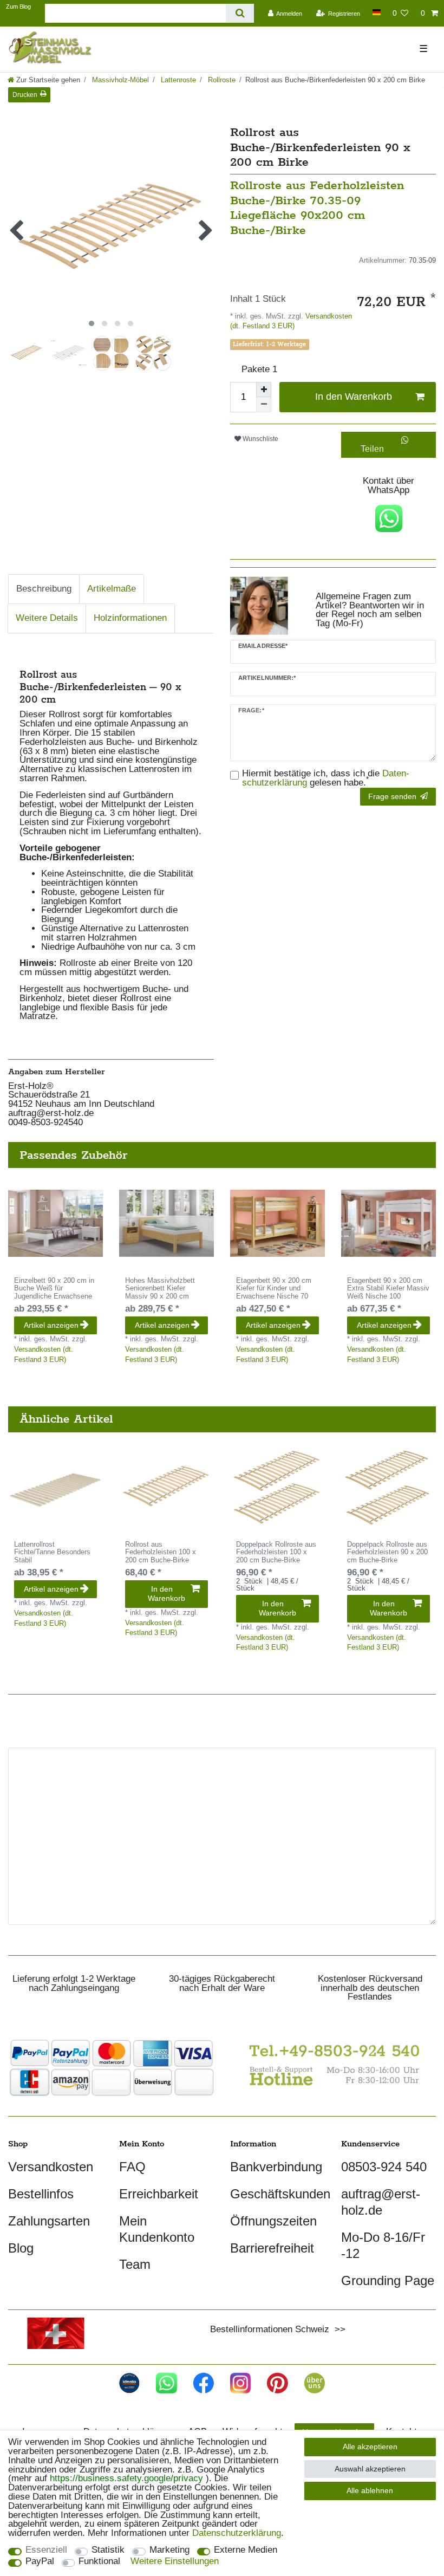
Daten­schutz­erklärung (237, 2533)
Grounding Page (388, 2280)
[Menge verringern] (264, 405)
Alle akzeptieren (370, 2447)
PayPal (40, 2562)
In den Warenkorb (354, 397)
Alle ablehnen (370, 2490)
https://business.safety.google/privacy (126, 2478)
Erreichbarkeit (159, 2194)
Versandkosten (51, 2167)
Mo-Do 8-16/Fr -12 (383, 2245)
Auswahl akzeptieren (370, 2469)
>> (337, 2329)
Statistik (108, 2550)
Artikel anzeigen (51, 1325)
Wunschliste (260, 439)
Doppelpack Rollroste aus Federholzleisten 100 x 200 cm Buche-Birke (276, 1553)
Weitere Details (47, 618)
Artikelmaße (112, 589)
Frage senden (392, 796)
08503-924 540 (384, 2167)
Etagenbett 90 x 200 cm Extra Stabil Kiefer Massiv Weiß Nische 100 (388, 1289)
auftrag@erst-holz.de (381, 2202)
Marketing (169, 2550)
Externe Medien (246, 2550)
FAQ (132, 2167)
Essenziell (46, 2550)
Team (135, 2264)
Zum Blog (18, 7)
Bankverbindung (276, 2167)
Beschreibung (44, 589)
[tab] (44, 589)
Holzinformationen (130, 618)
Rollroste (221, 80)
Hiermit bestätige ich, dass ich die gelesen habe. (326, 778)
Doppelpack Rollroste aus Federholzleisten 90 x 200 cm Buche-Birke (387, 1553)
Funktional (99, 2562)
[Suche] (240, 13)
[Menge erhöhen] (264, 390)
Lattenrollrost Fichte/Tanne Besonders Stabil (52, 1553)
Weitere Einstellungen (175, 2562)
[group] (56, 1223)
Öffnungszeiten (273, 2221)
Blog (21, 2248)
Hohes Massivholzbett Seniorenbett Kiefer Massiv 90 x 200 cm (160, 1289)
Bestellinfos (41, 2194)
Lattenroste (177, 80)
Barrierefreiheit (272, 2248)
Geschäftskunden (280, 2194)
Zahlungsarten (49, 2221)
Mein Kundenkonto (157, 2229)
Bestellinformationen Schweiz (270, 2329)
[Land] (376, 12)
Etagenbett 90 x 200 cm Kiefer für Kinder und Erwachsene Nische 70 (274, 1289)
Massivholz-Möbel (119, 80)
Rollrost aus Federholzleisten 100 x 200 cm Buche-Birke (161, 1553)
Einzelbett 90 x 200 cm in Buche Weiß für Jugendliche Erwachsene (54, 1289)
